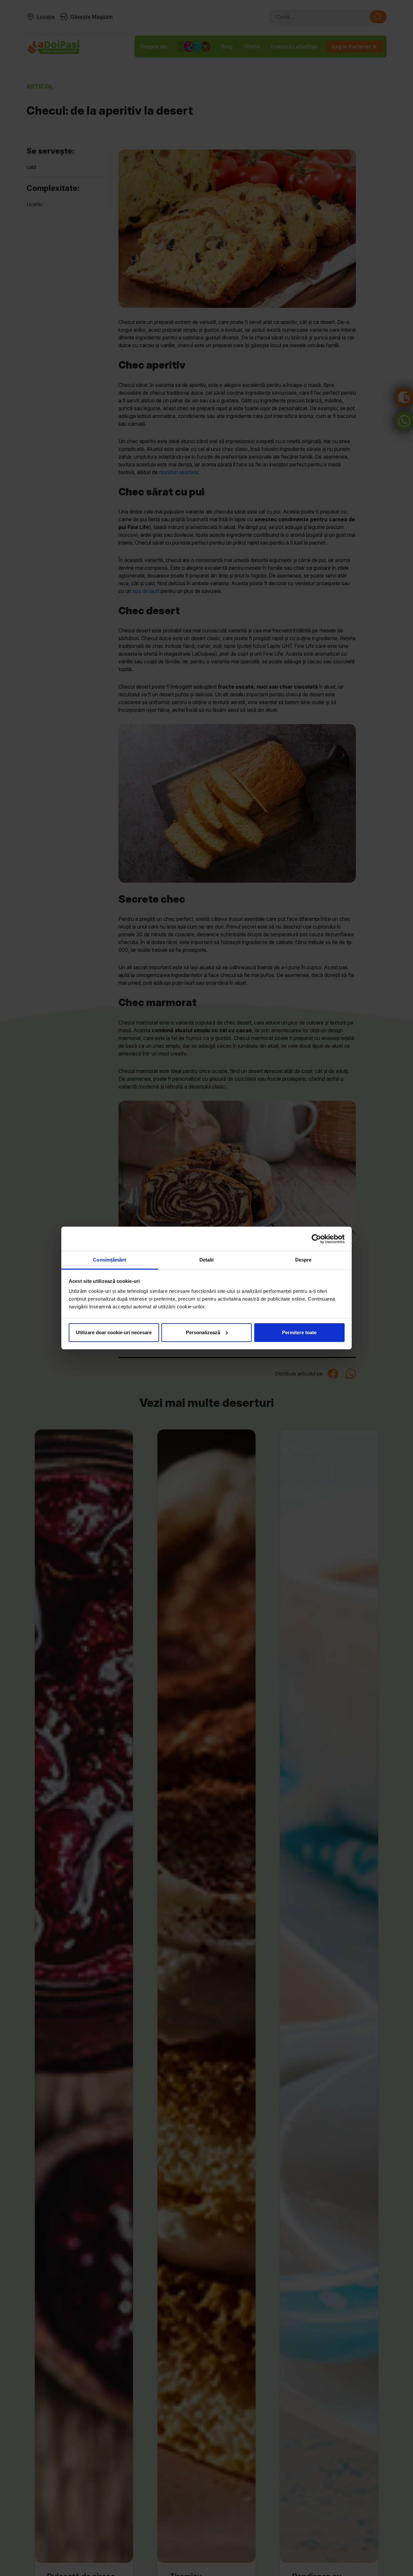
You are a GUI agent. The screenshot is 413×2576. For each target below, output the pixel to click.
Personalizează (203, 1332)
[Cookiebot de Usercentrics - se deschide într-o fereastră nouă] (316, 1239)
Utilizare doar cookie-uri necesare (114, 1332)
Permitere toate (299, 1332)
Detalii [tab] (207, 1260)
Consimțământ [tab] (110, 1260)
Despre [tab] (303, 1260)
